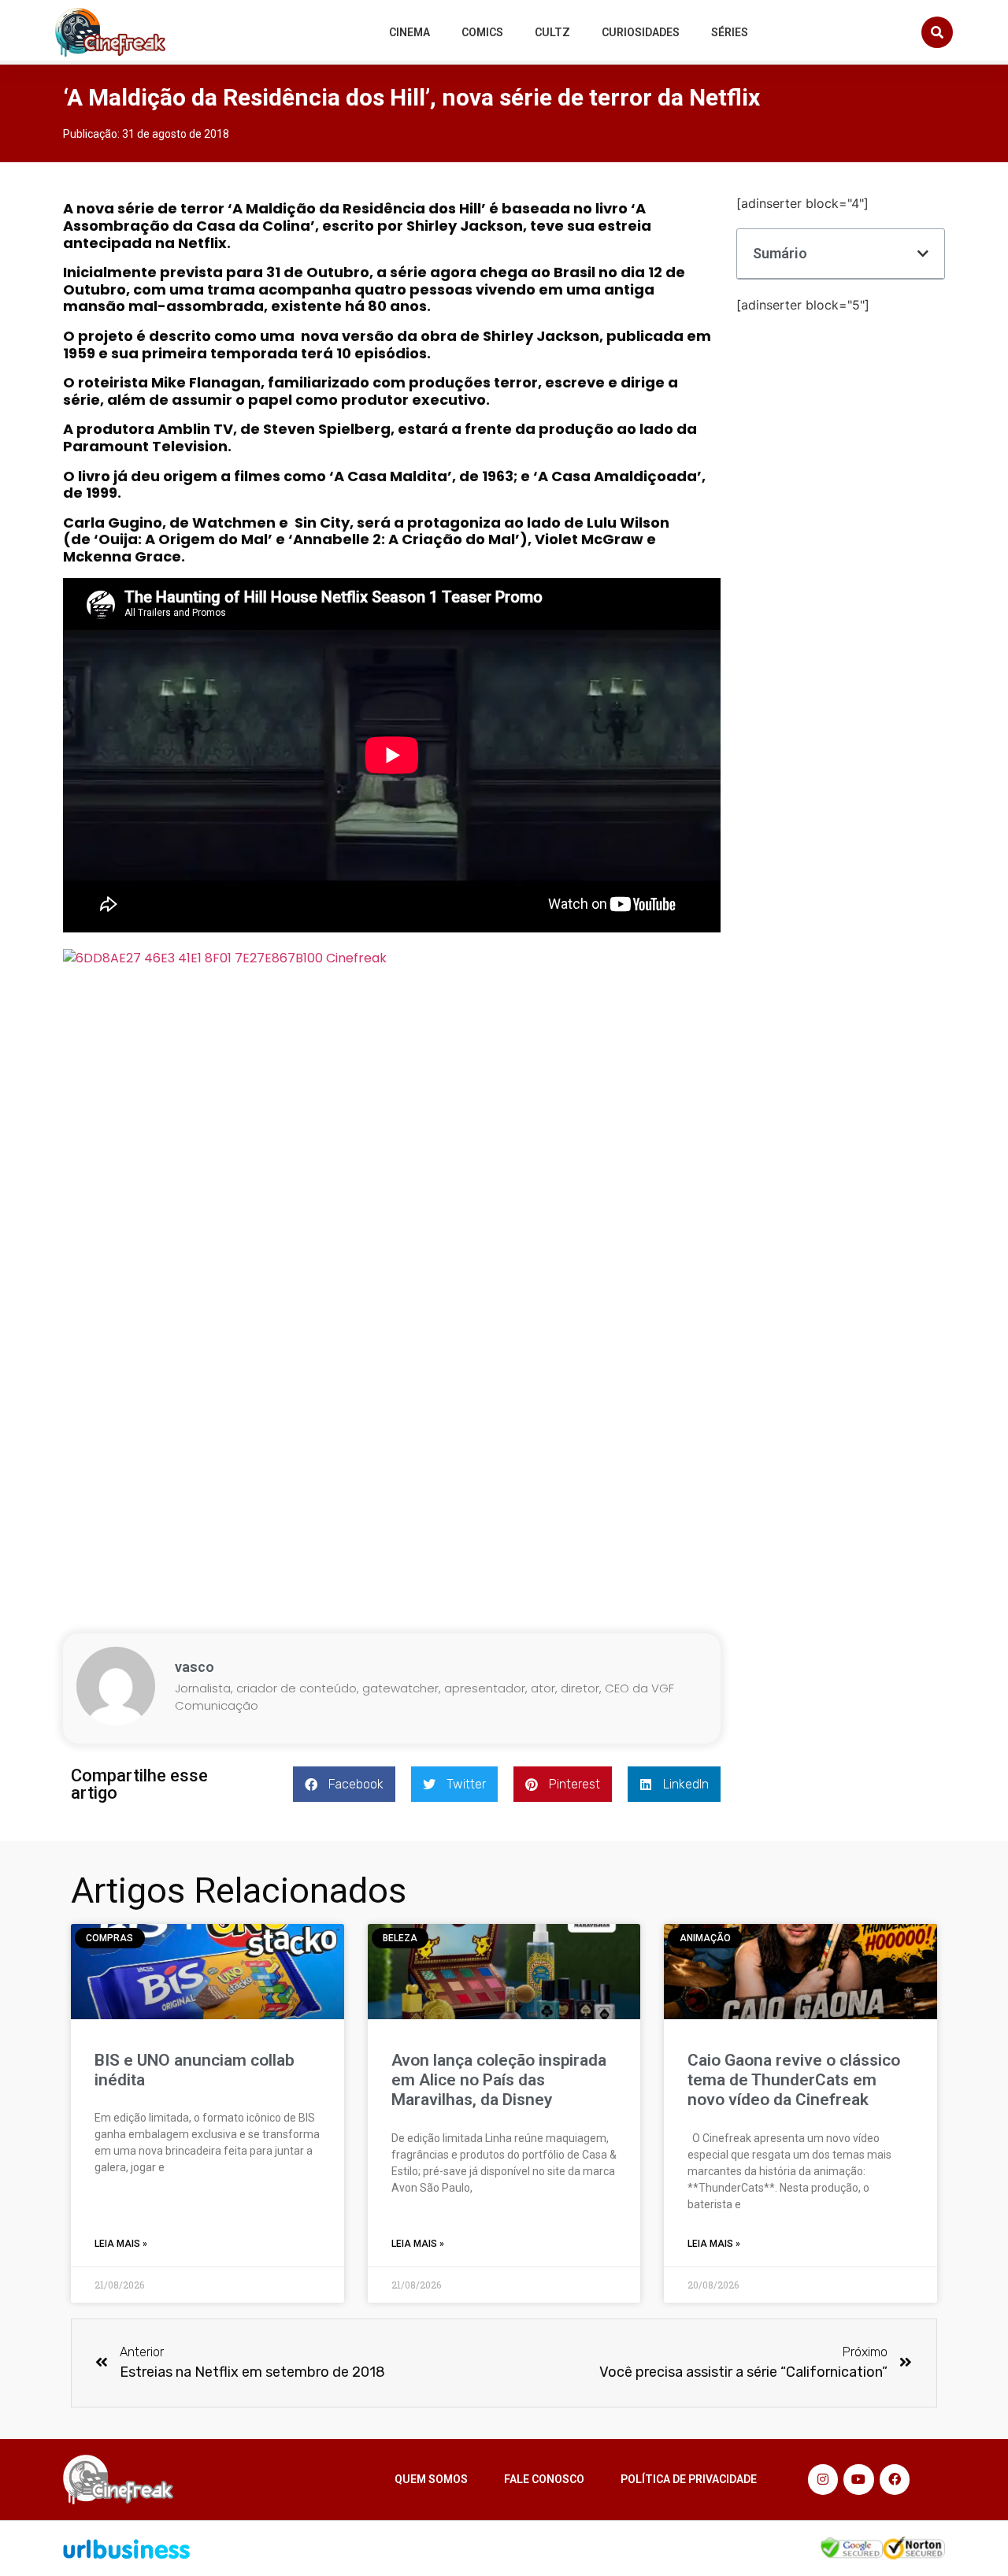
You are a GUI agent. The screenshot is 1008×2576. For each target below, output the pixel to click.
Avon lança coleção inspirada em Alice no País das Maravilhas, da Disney (499, 2080)
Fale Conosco (544, 2479)
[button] (937, 32)
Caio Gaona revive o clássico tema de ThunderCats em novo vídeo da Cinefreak (794, 2080)
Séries (730, 32)
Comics (482, 32)
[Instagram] (823, 2479)
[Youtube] (858, 2479)
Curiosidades (641, 32)
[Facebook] (895, 2479)
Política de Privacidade (689, 2479)
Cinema (409, 32)
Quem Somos (431, 2479)
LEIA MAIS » (121, 2244)
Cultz (552, 32)
